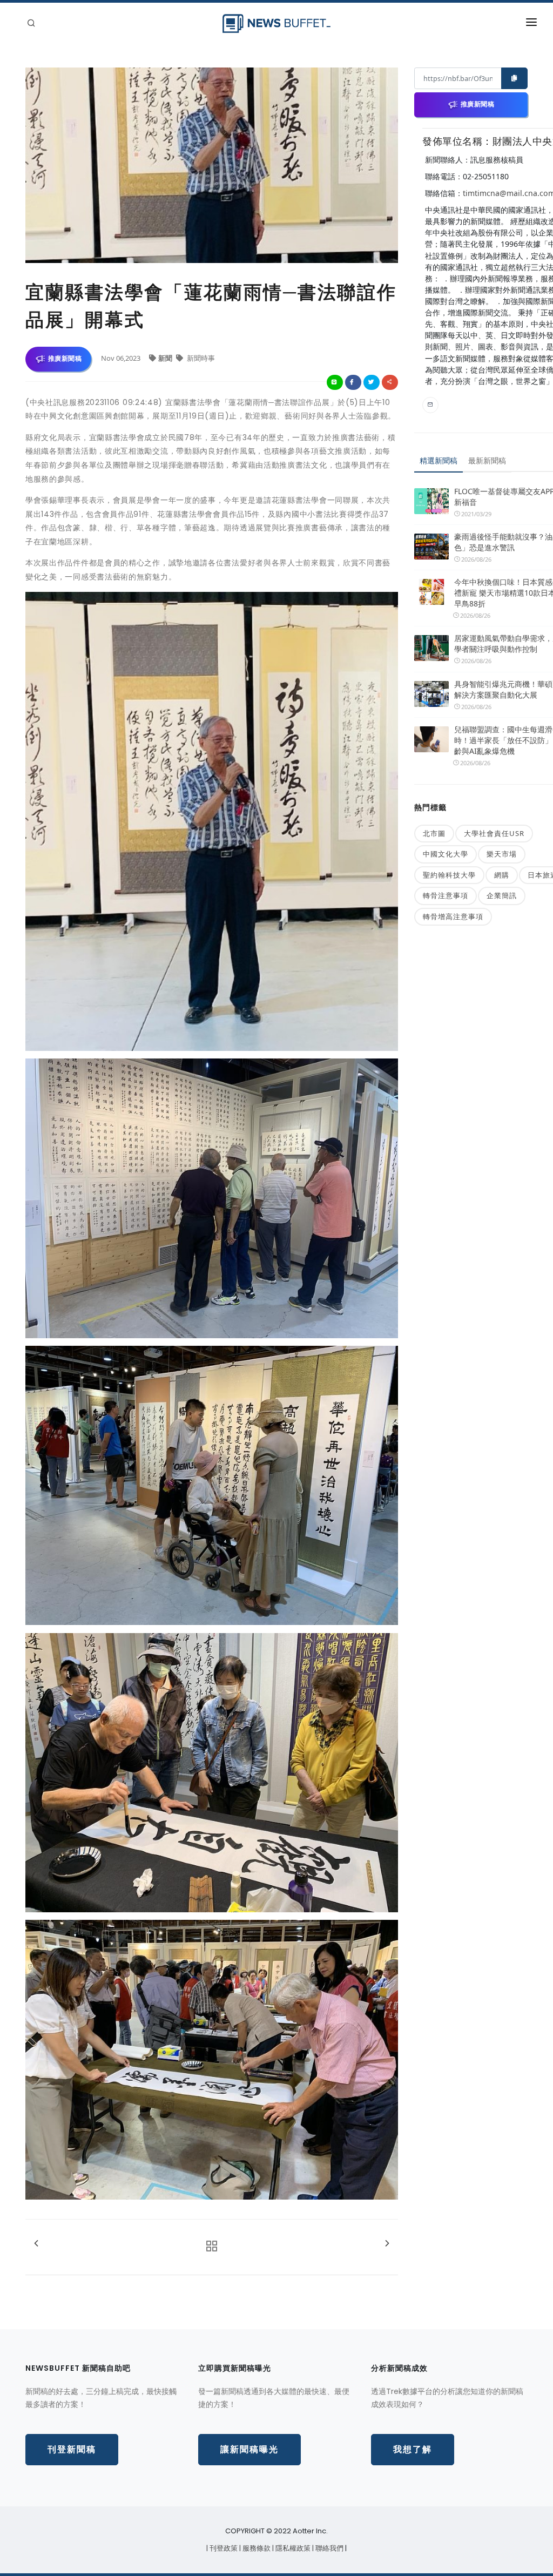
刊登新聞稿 (72, 2449)
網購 (502, 875)
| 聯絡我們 (329, 2548)
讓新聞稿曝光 (249, 2449)
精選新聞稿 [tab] (439, 460)
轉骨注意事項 (446, 895)
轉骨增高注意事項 (453, 916)
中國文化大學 (446, 854)
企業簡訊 (502, 895)
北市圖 (434, 833)
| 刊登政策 (223, 2548)
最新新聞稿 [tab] (487, 460)
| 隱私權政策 (292, 2548)
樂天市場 (502, 854)
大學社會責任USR (494, 833)
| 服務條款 (256, 2548)
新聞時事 (200, 358)
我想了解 (413, 2449)
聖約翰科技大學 (449, 875)
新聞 (166, 358)
